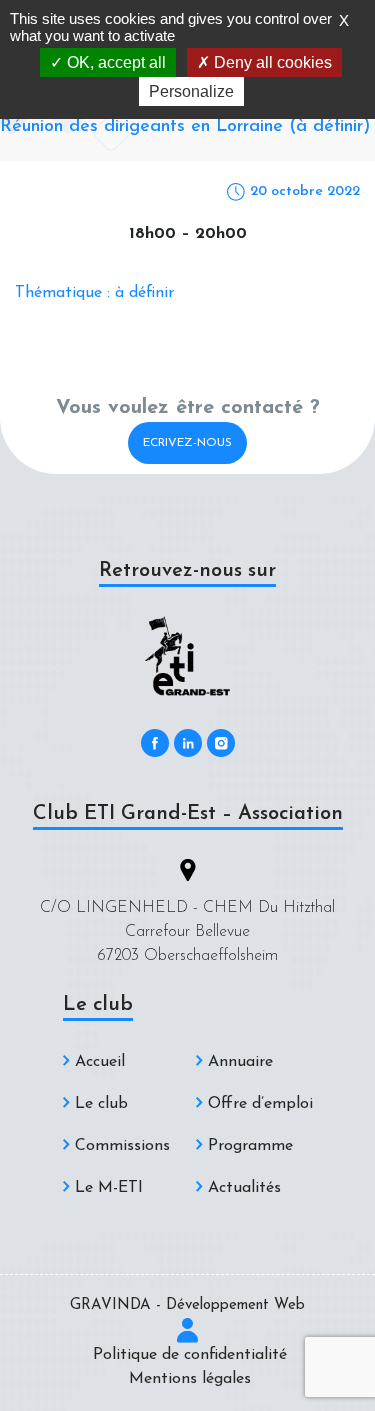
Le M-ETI (109, 1188)
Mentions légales (190, 1379)
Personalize (191, 91)
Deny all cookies (271, 62)
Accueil (100, 1062)
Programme (250, 1146)
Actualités (244, 1188)
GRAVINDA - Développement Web (187, 1305)
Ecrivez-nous (187, 443)
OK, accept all (114, 62)
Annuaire (240, 1062)
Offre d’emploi (260, 1104)
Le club (101, 1104)
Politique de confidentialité (190, 1355)
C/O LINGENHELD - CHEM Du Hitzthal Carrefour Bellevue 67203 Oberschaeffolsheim (187, 932)
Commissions (122, 1146)
